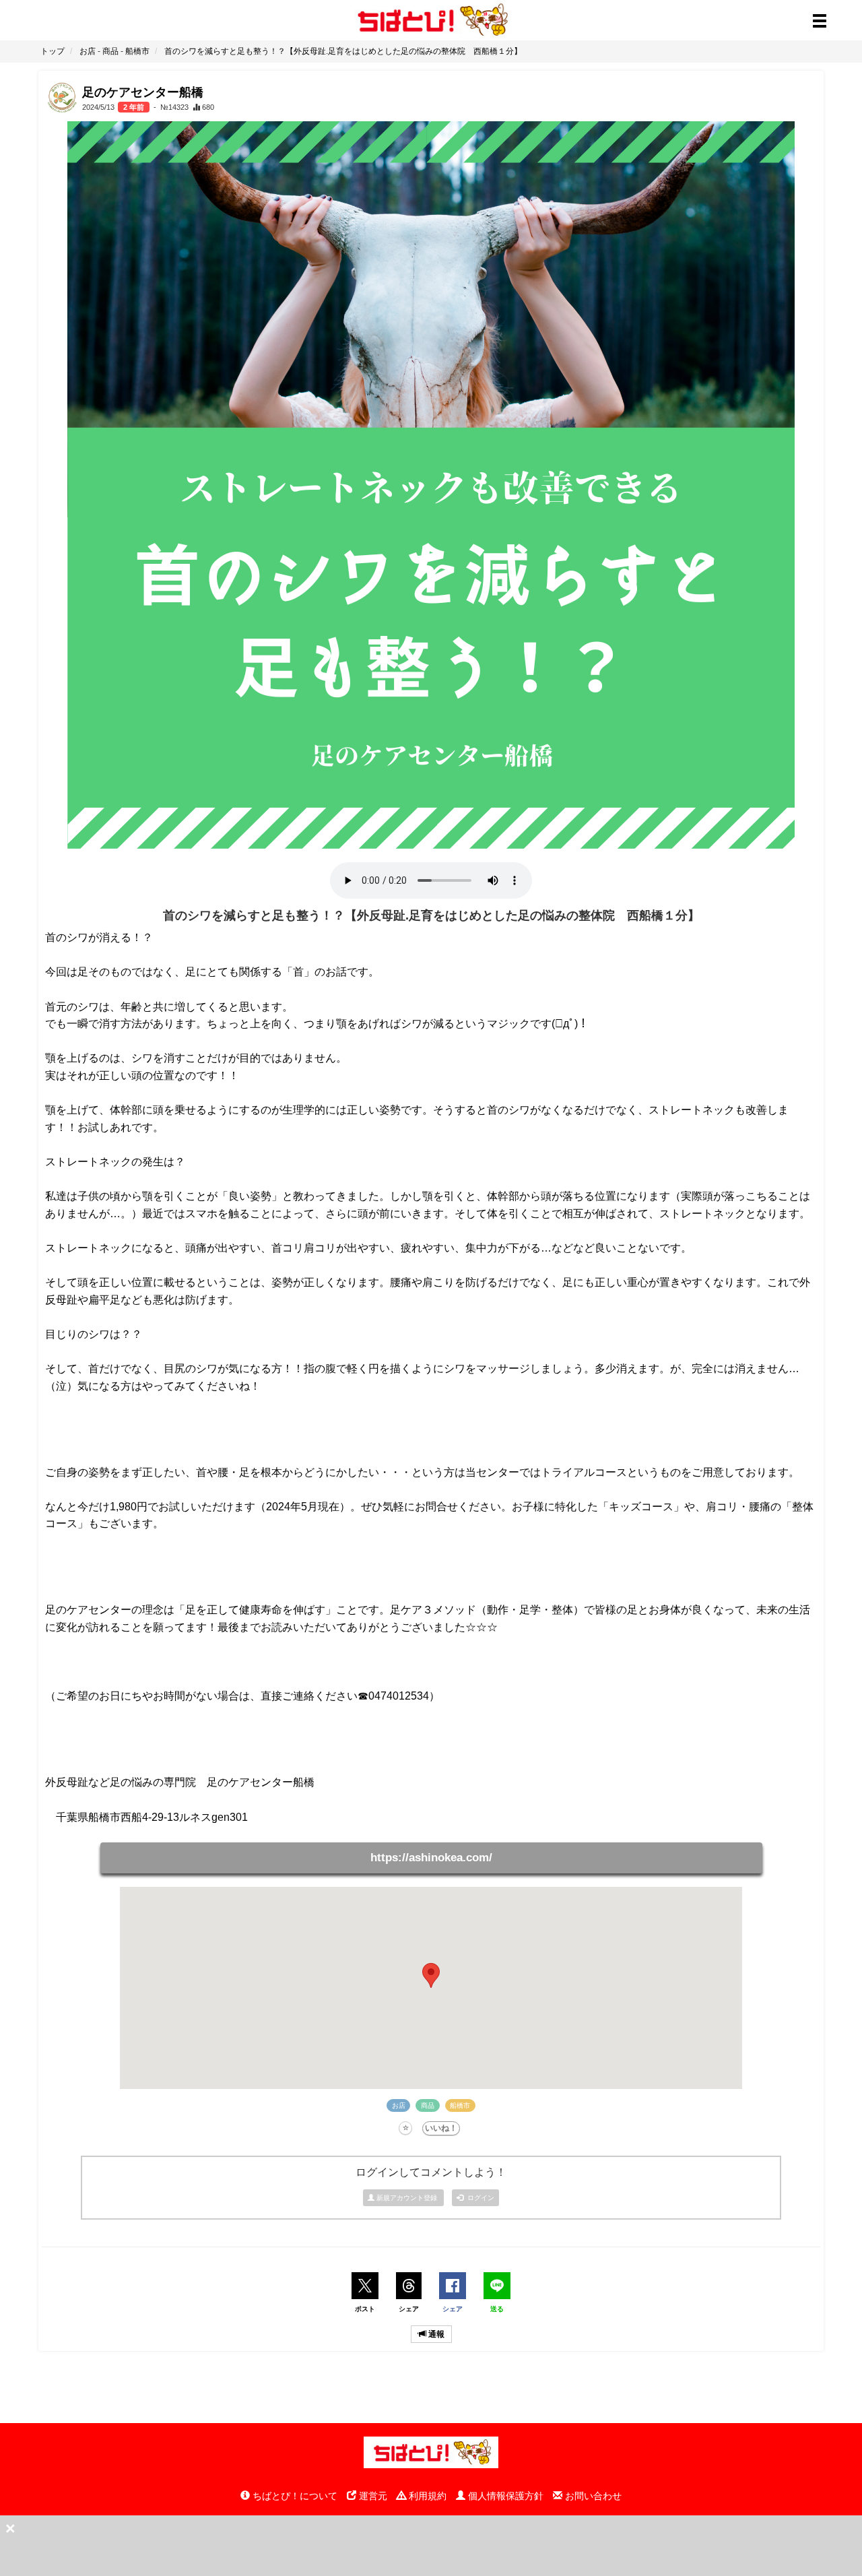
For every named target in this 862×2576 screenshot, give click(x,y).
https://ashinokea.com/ (431, 1858)
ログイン (479, 2198)
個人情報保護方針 (504, 2496)
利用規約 (426, 2496)
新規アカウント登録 (407, 2198)
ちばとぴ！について (294, 2496)
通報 (435, 2334)
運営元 (372, 2496)
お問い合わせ (592, 2496)
